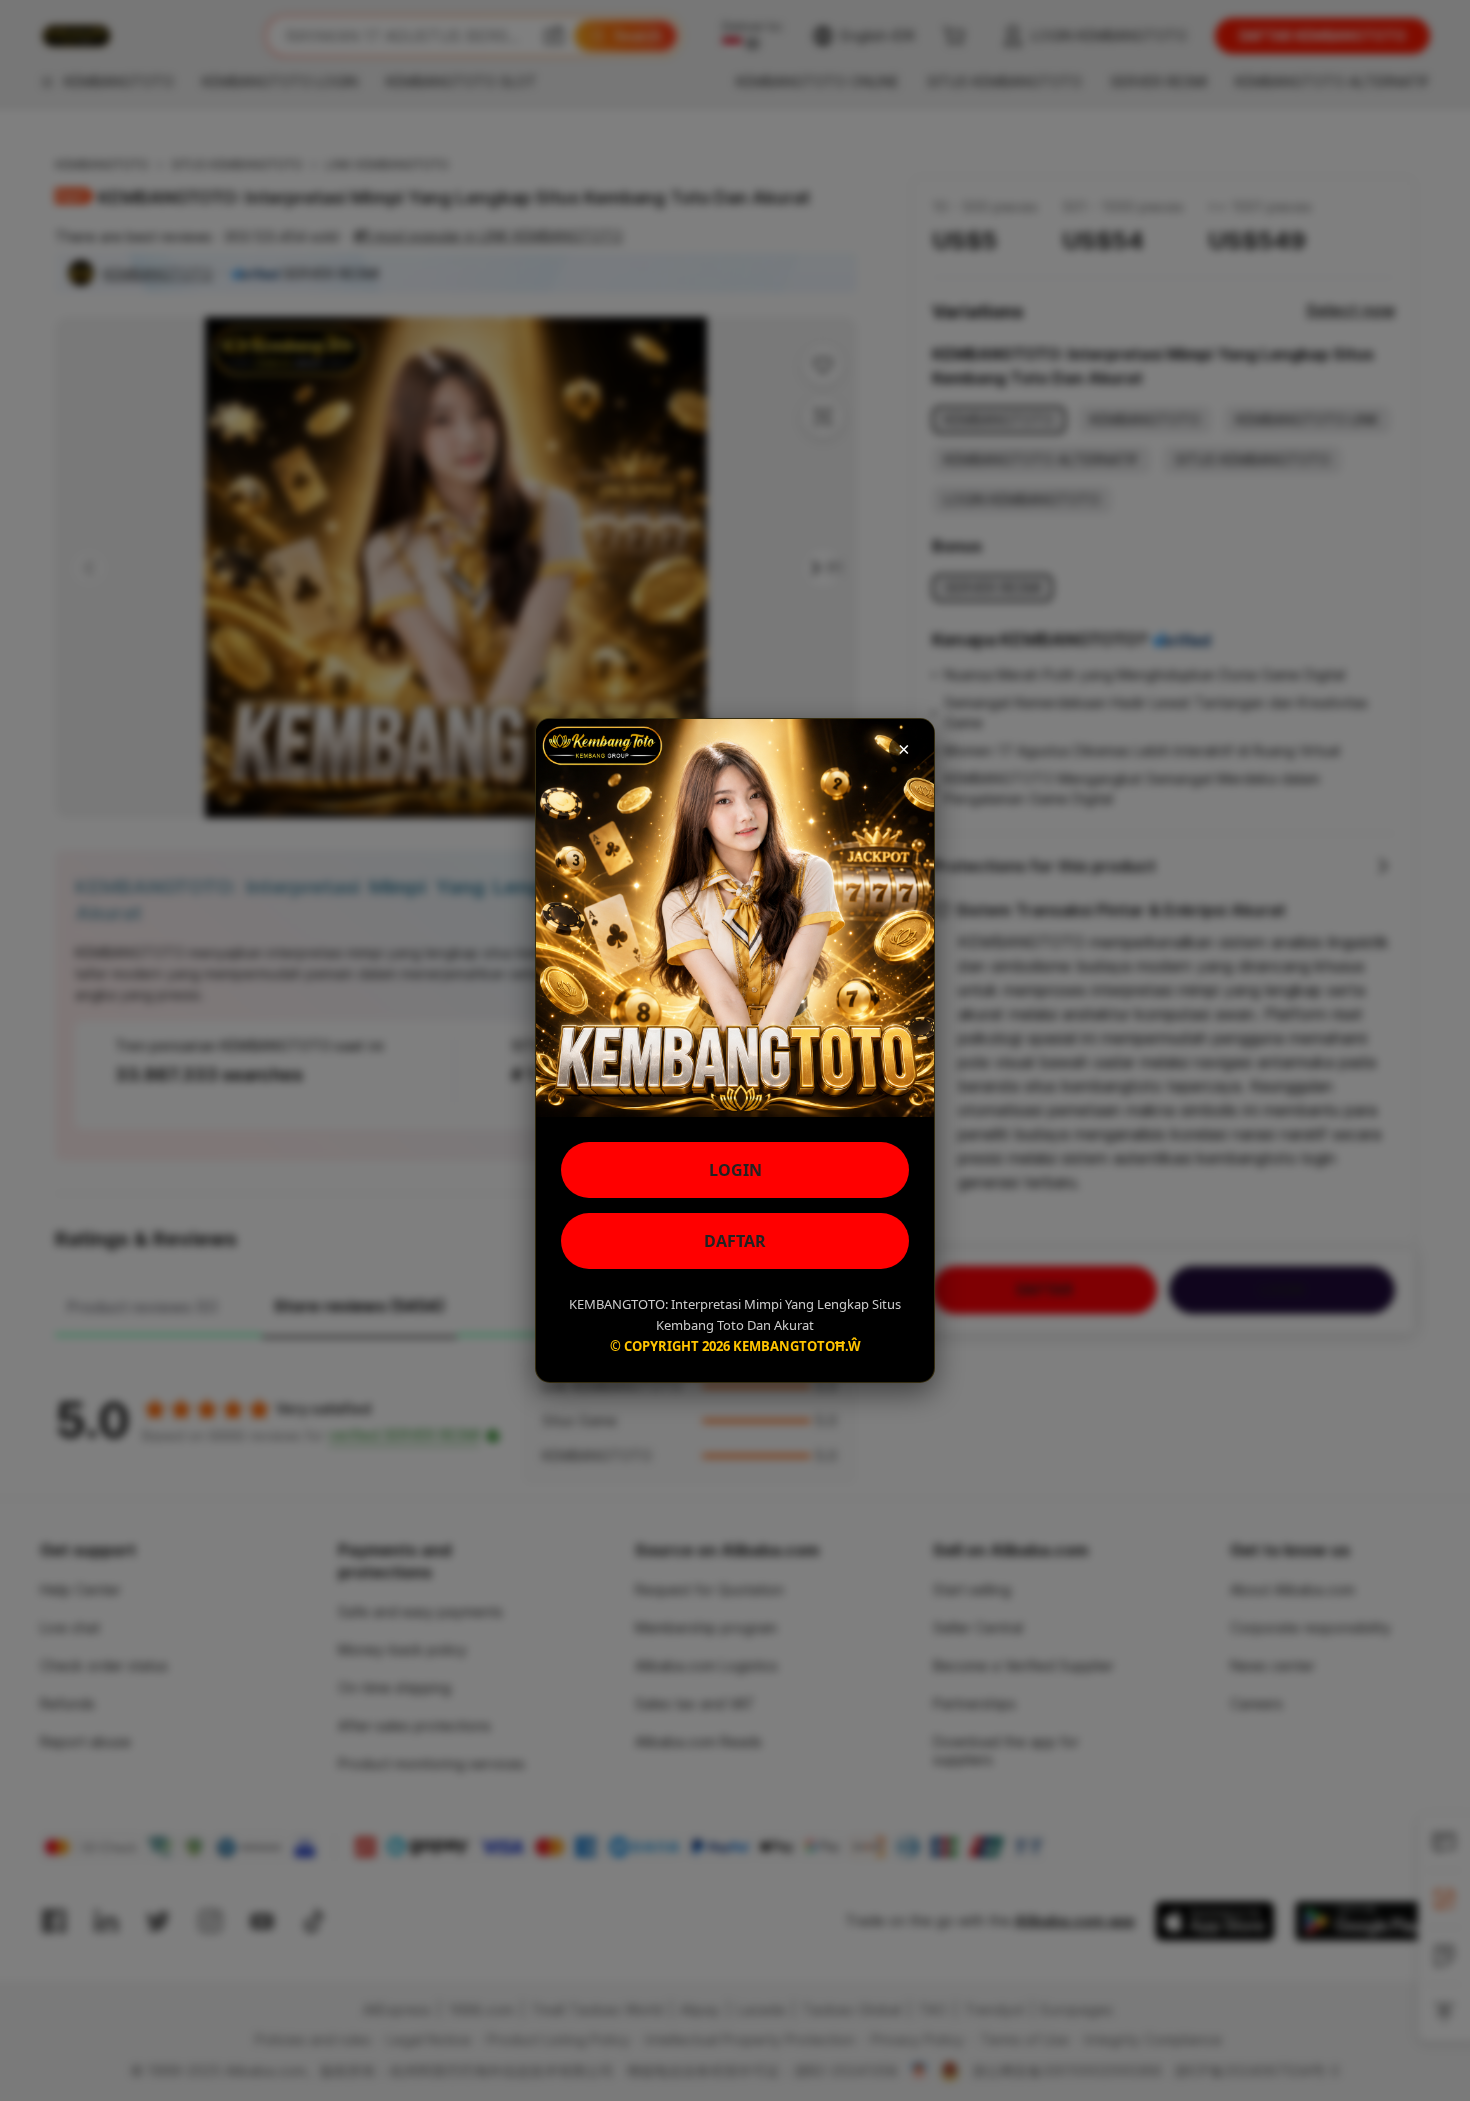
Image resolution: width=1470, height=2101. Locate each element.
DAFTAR (735, 1241)
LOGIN (735, 1170)
